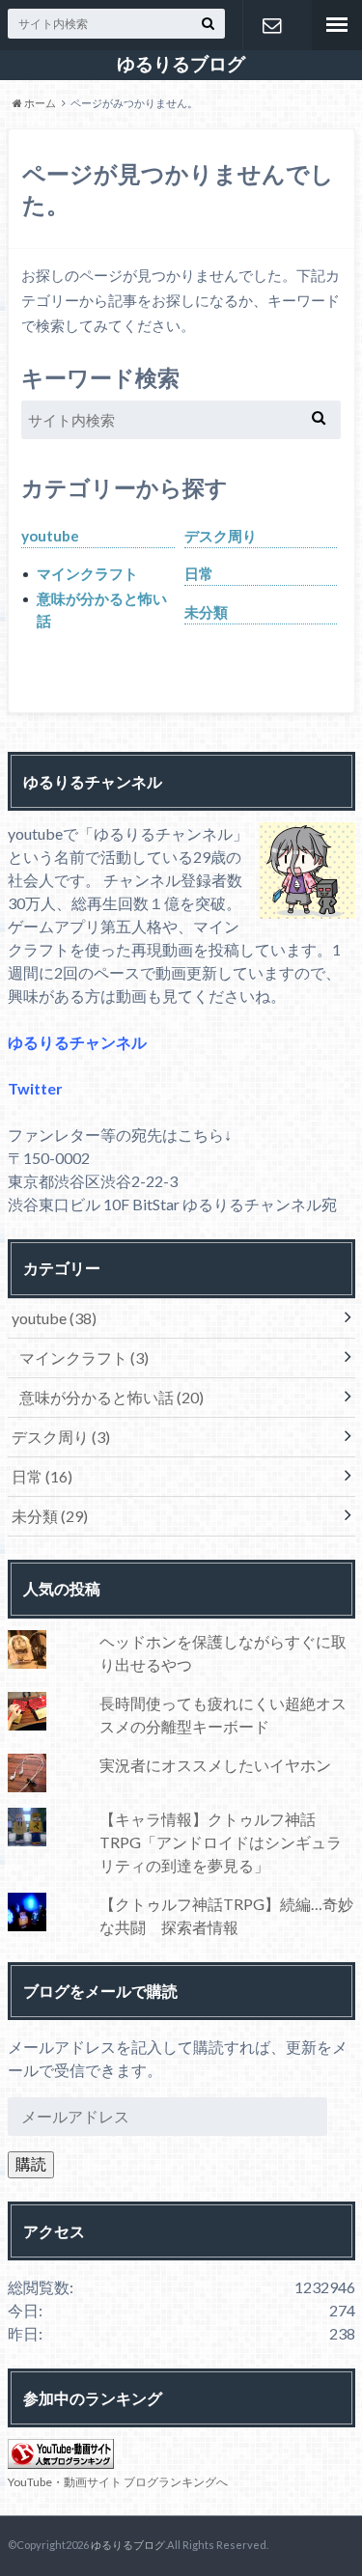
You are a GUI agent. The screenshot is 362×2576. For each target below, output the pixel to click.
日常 (199, 573)
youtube (50, 536)
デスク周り (221, 536)
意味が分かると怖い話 (102, 609)
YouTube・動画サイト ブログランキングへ (118, 2482)
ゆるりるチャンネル (77, 1042)
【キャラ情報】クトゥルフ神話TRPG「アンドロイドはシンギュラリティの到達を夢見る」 (221, 1842)
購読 (31, 2163)
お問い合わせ (272, 25)
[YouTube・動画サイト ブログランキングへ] (61, 2457)
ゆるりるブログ (181, 64)
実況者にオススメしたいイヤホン (215, 1765)
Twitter (35, 1088)
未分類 (206, 612)
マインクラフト (87, 573)
